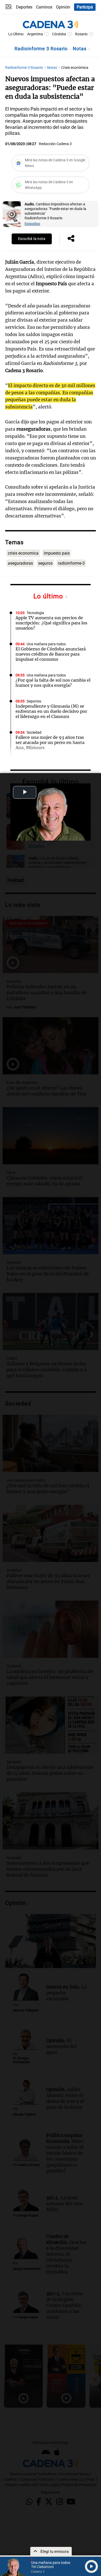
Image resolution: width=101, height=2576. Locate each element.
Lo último (49, 596)
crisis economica (23, 553)
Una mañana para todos (46, 644)
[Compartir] (71, 239)
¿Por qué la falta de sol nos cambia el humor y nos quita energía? (53, 683)
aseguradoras (20, 563)
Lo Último (16, 34)
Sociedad (34, 733)
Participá (85, 7)
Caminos (44, 7)
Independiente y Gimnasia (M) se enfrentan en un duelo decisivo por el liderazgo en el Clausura (51, 711)
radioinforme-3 (71, 563)
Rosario (81, 34)
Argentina (35, 34)
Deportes (24, 7)
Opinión (63, 7)
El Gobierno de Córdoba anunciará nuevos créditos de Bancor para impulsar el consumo (51, 654)
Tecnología (35, 613)
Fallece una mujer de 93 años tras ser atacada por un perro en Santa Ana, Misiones (50, 742)
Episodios (32, 224)
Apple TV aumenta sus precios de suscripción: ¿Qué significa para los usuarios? (51, 623)
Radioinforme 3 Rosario (42, 49)
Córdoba (59, 34)
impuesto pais (57, 553)
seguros (45, 563)
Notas (80, 49)
